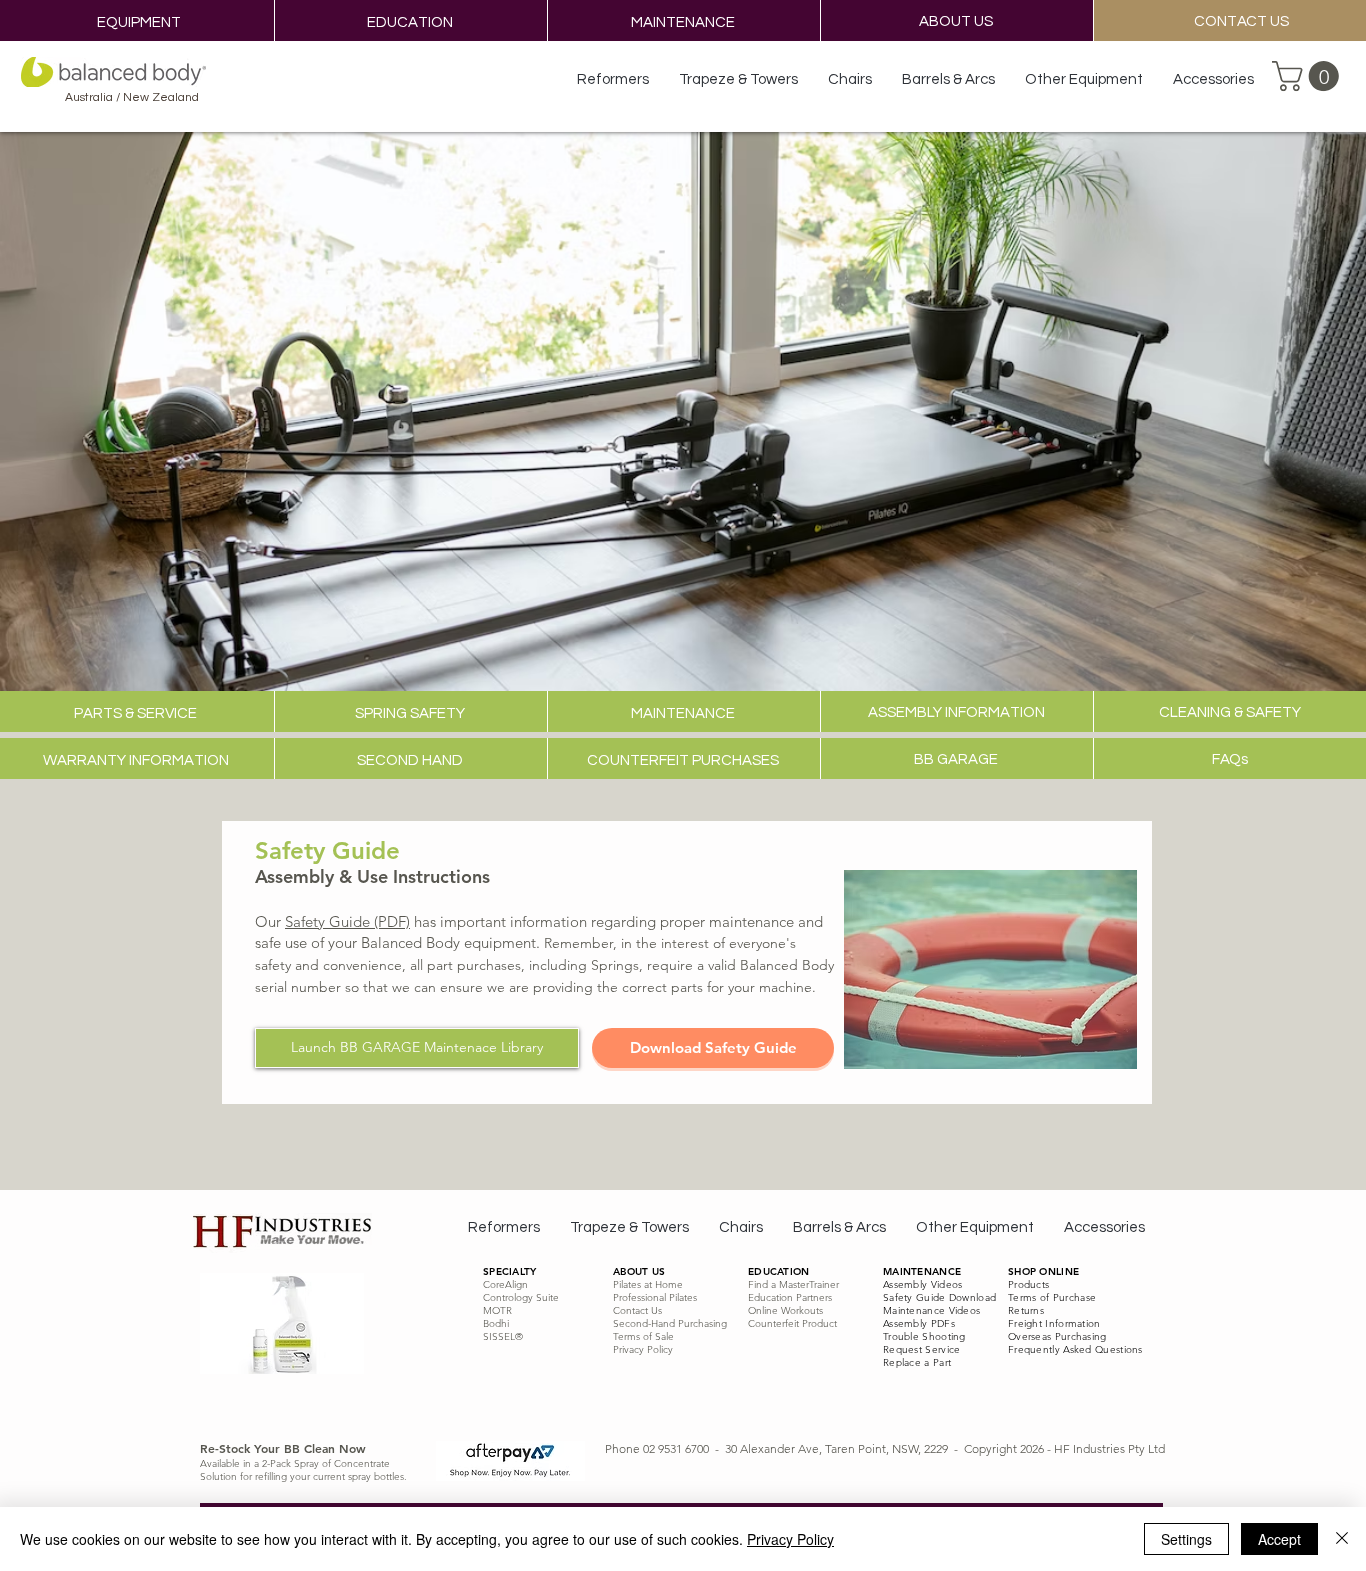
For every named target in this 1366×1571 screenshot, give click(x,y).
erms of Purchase (1054, 1297)
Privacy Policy (790, 1539)
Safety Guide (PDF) (347, 921)
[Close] (1342, 1539)
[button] (1309, 76)
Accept (1279, 1539)
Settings (1186, 1539)
